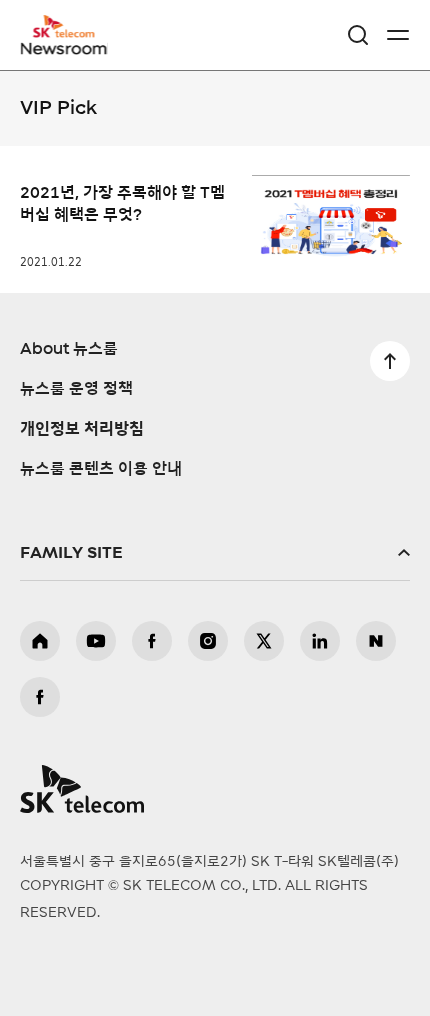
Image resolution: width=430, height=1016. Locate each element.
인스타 (208, 641)
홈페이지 (40, 641)
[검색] (358, 35)
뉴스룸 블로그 (376, 641)
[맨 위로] (390, 361)
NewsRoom (65, 47)
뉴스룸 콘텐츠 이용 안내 (101, 469)
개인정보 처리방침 (82, 429)
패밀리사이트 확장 (215, 553)
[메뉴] (398, 35)
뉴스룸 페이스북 (40, 697)
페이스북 (152, 641)
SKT (70, 35)
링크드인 (320, 641)
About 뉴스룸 (69, 349)
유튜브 (96, 641)
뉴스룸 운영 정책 (76, 389)
